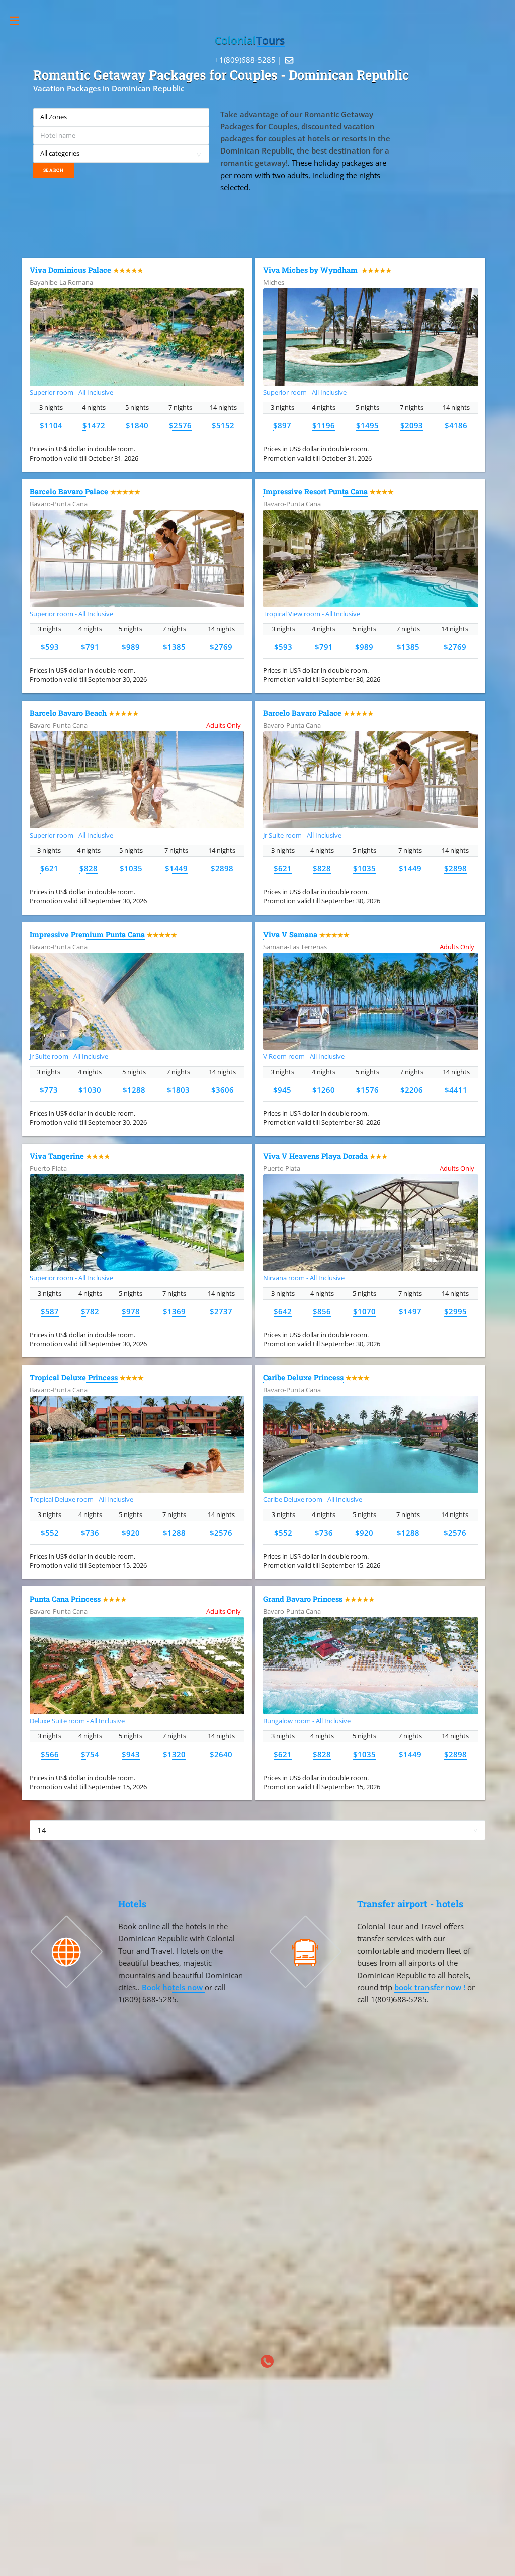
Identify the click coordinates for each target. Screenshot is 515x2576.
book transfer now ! (431, 1987)
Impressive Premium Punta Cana (87, 934)
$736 (90, 1533)
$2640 (221, 1754)
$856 (322, 1311)
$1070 (364, 1311)
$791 (90, 647)
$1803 (178, 1090)
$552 (50, 1533)
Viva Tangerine (57, 1156)
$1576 (367, 1090)
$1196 (324, 425)
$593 (50, 647)
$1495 (367, 425)
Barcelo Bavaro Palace (69, 491)
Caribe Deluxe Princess (303, 1377)
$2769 (221, 647)
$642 (283, 1311)
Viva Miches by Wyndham (311, 270)
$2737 (221, 1311)
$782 (90, 1311)
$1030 (90, 1090)
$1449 (176, 868)
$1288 (134, 1090)
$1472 (94, 425)
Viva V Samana (290, 934)
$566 (50, 1754)
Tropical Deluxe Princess (74, 1377)
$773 (49, 1090)
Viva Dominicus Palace (70, 270)
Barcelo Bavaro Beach (68, 713)
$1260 (324, 1090)
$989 (131, 647)
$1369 (174, 1311)
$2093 (412, 425)
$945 (282, 1090)
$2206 (412, 1090)
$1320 (174, 1754)
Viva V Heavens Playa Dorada (315, 1156)
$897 (282, 425)
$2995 (455, 1311)
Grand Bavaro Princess (303, 1599)
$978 (131, 1311)
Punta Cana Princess (65, 1599)
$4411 (456, 1090)
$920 (131, 1533)
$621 (49, 868)
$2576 (180, 425)
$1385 (174, 647)
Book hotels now (173, 1987)
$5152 (223, 425)
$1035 (131, 868)
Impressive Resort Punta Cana (315, 491)
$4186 (456, 425)
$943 (131, 1754)
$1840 (137, 425)
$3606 (223, 1090)
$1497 (410, 1311)
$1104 (51, 425)
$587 (50, 1311)
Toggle (20, 21)
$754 (90, 1754)
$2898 (222, 868)
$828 (89, 868)
